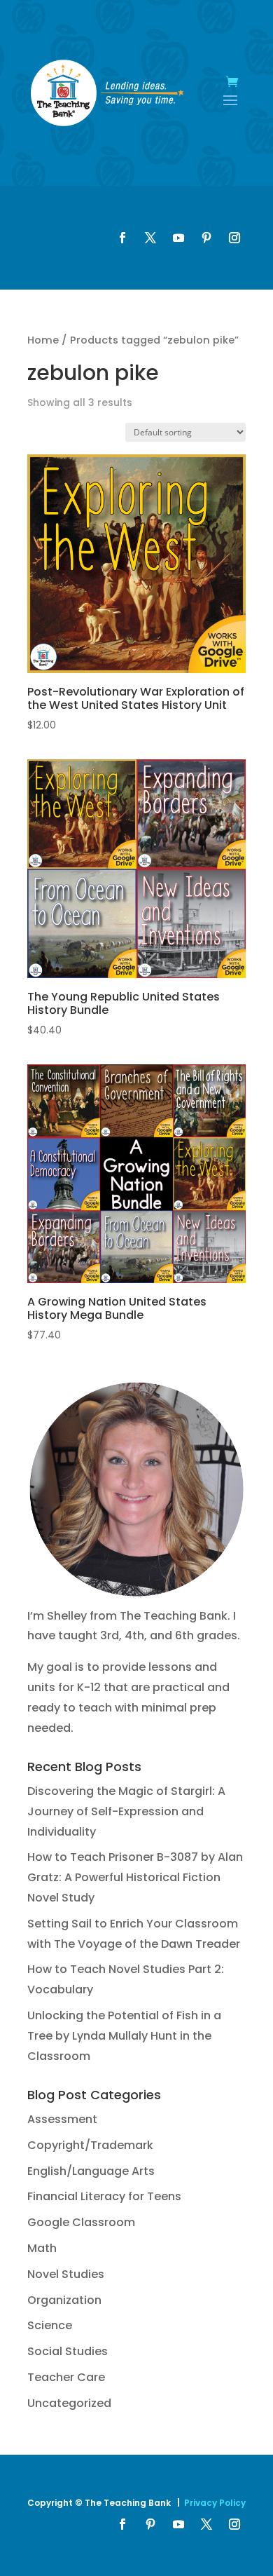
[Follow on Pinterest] (206, 238)
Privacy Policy (215, 2503)
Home (43, 340)
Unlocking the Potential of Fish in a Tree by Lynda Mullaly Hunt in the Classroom (124, 2036)
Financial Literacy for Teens (104, 2196)
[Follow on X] (150, 238)
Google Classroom (81, 2222)
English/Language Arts (91, 2171)
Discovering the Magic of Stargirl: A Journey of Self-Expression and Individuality (126, 1811)
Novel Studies (66, 2274)
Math (42, 2248)
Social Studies (68, 2351)
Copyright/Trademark (90, 2145)
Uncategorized (69, 2403)
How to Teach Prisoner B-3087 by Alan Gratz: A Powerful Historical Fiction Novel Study (135, 1877)
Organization (64, 2300)
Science (50, 2325)
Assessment (62, 2119)
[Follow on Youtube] (178, 238)
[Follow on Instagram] (234, 238)
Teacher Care (66, 2377)
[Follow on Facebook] (122, 238)
